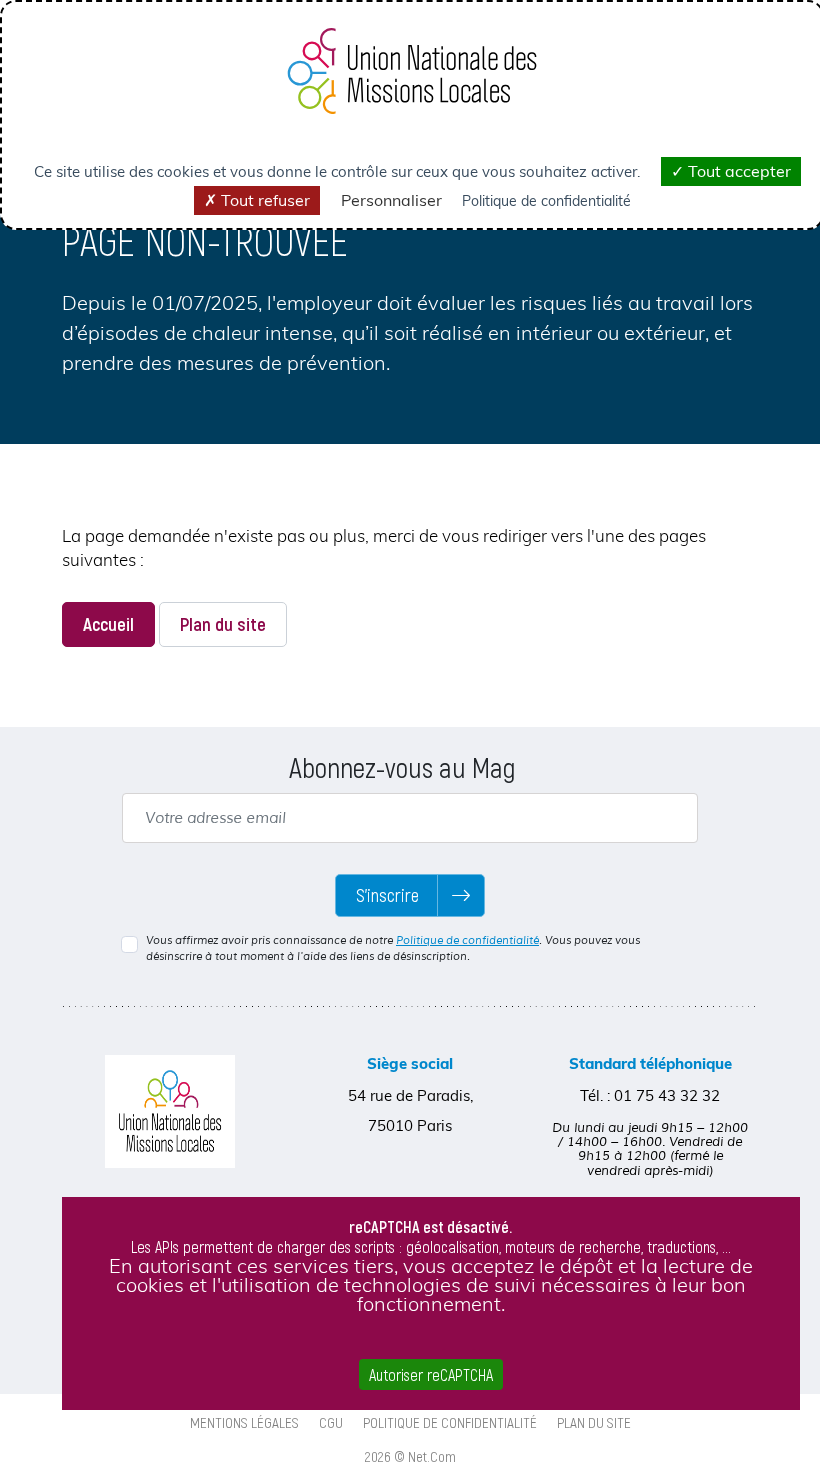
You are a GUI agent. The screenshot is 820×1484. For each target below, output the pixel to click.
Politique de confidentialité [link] (546, 201)
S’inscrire (387, 895)
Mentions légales (244, 1422)
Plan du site (223, 623)
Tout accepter (737, 171)
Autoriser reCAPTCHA (431, 1374)
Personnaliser (391, 200)
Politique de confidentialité (467, 940)
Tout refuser (263, 200)
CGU (331, 1422)
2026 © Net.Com (410, 1456)
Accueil (108, 623)
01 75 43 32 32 (667, 1095)
